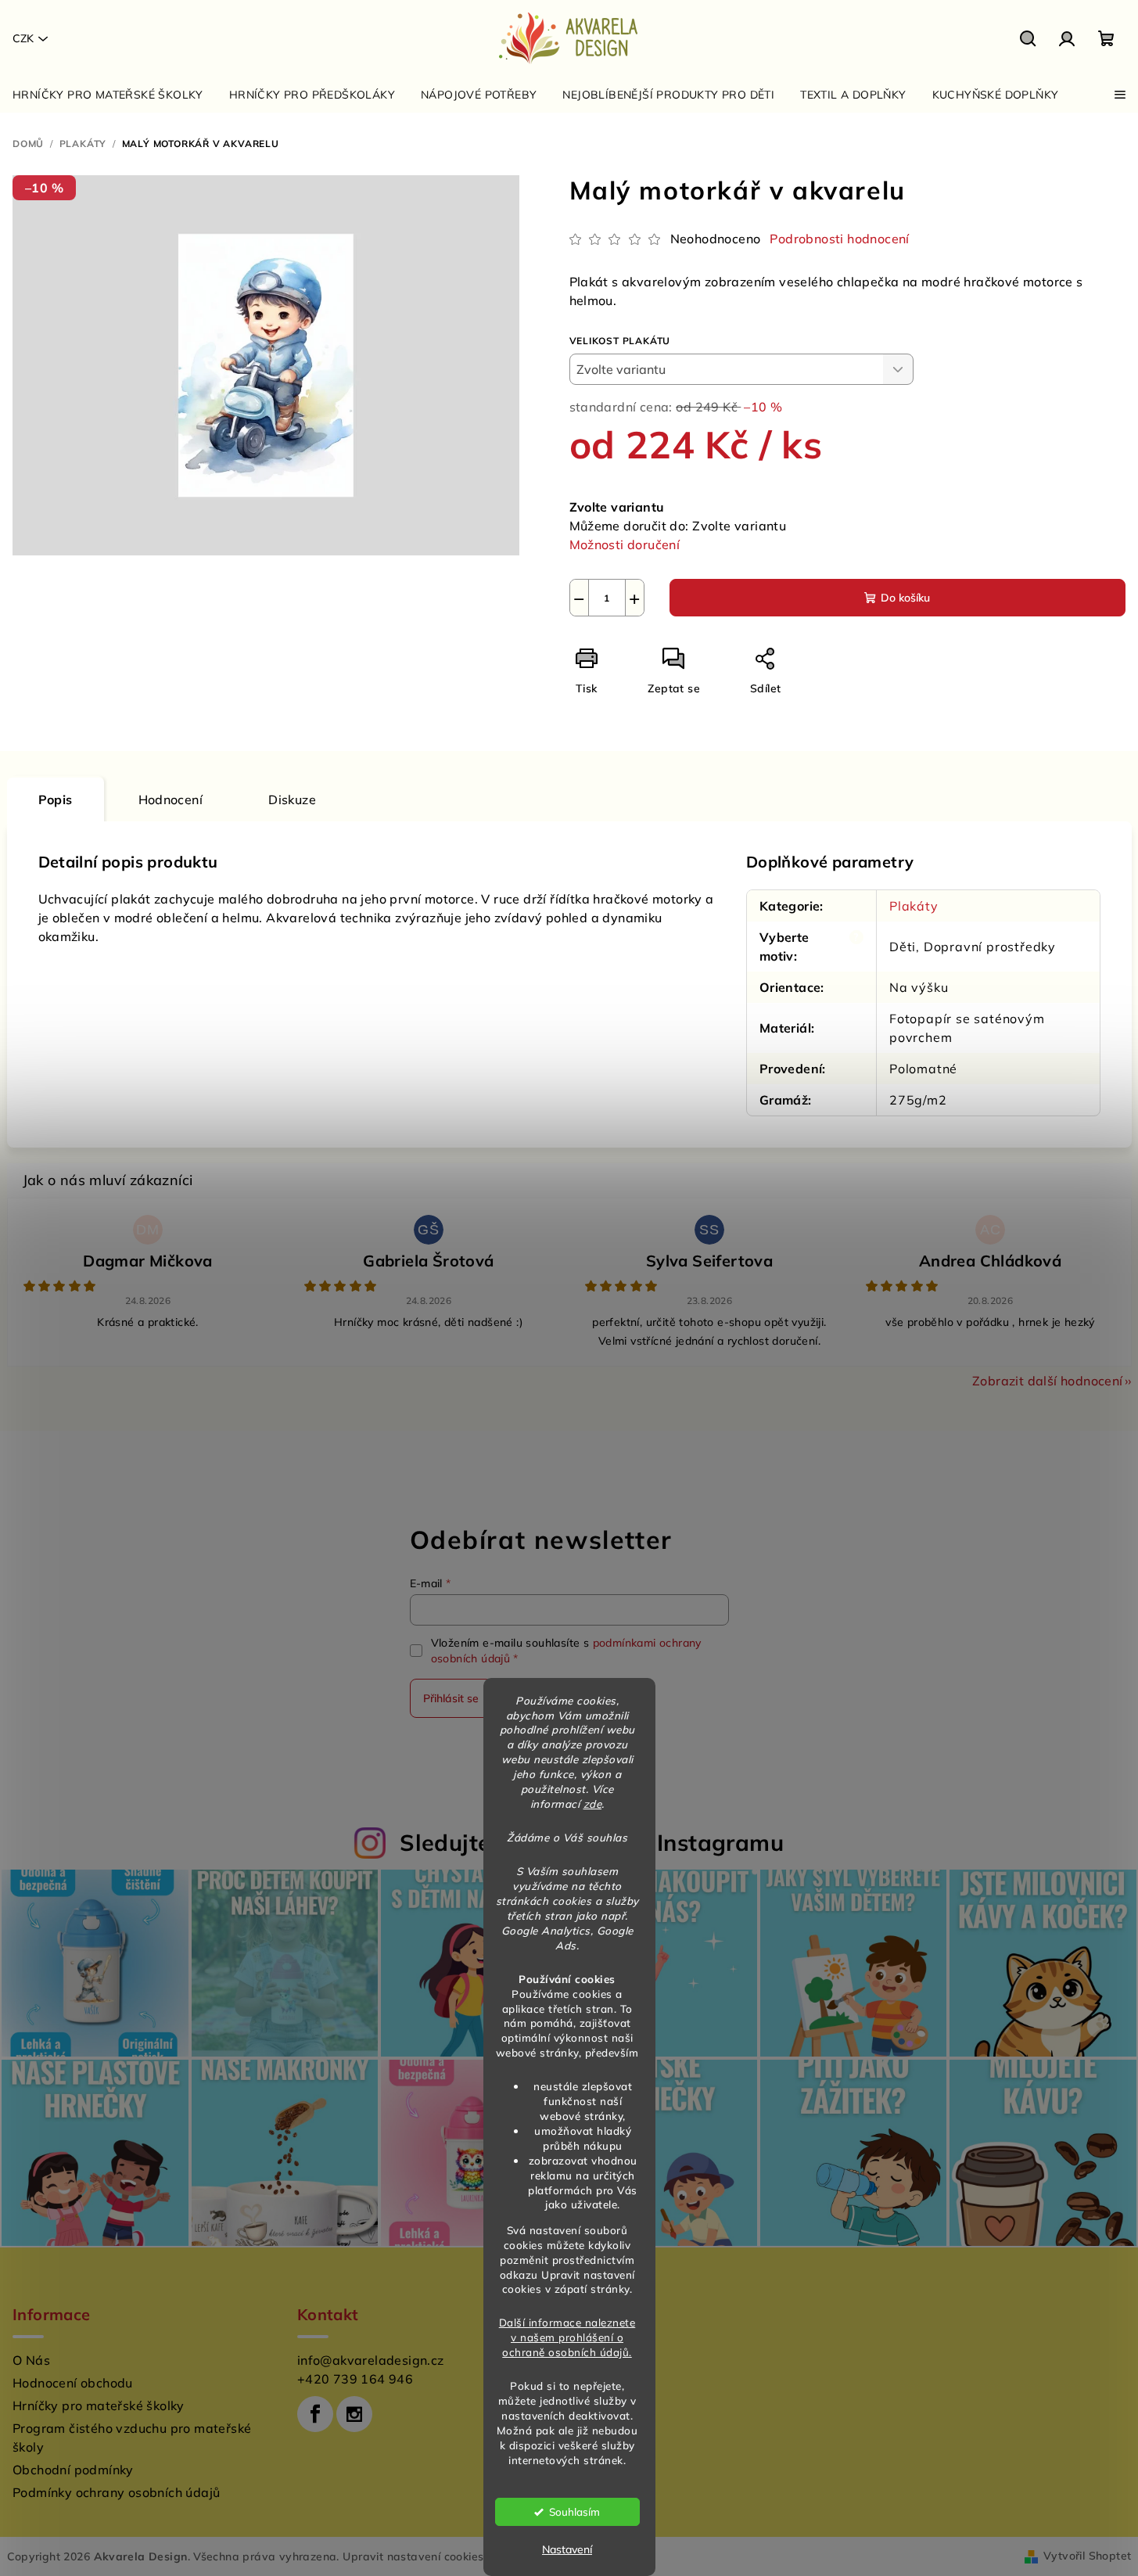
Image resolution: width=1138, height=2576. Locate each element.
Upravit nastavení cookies (413, 2556)
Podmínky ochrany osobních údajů (116, 2492)
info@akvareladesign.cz (371, 2360)
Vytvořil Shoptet (1087, 2556)
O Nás (31, 2360)
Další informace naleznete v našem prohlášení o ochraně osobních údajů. (567, 2337)
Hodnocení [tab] (171, 799)
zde (593, 1804)
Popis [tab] (56, 799)
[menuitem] (108, 95)
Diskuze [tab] (292, 799)
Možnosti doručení (625, 544)
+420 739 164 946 (355, 2379)
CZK (23, 38)
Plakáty (914, 906)
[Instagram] (354, 2414)
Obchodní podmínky (73, 2470)
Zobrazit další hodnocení (1048, 1381)
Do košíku (905, 598)
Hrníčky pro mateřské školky (99, 2405)
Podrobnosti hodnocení (839, 239)
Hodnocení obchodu (73, 2383)
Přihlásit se (451, 1698)
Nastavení (567, 2549)
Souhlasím (574, 2511)
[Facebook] (315, 2414)
